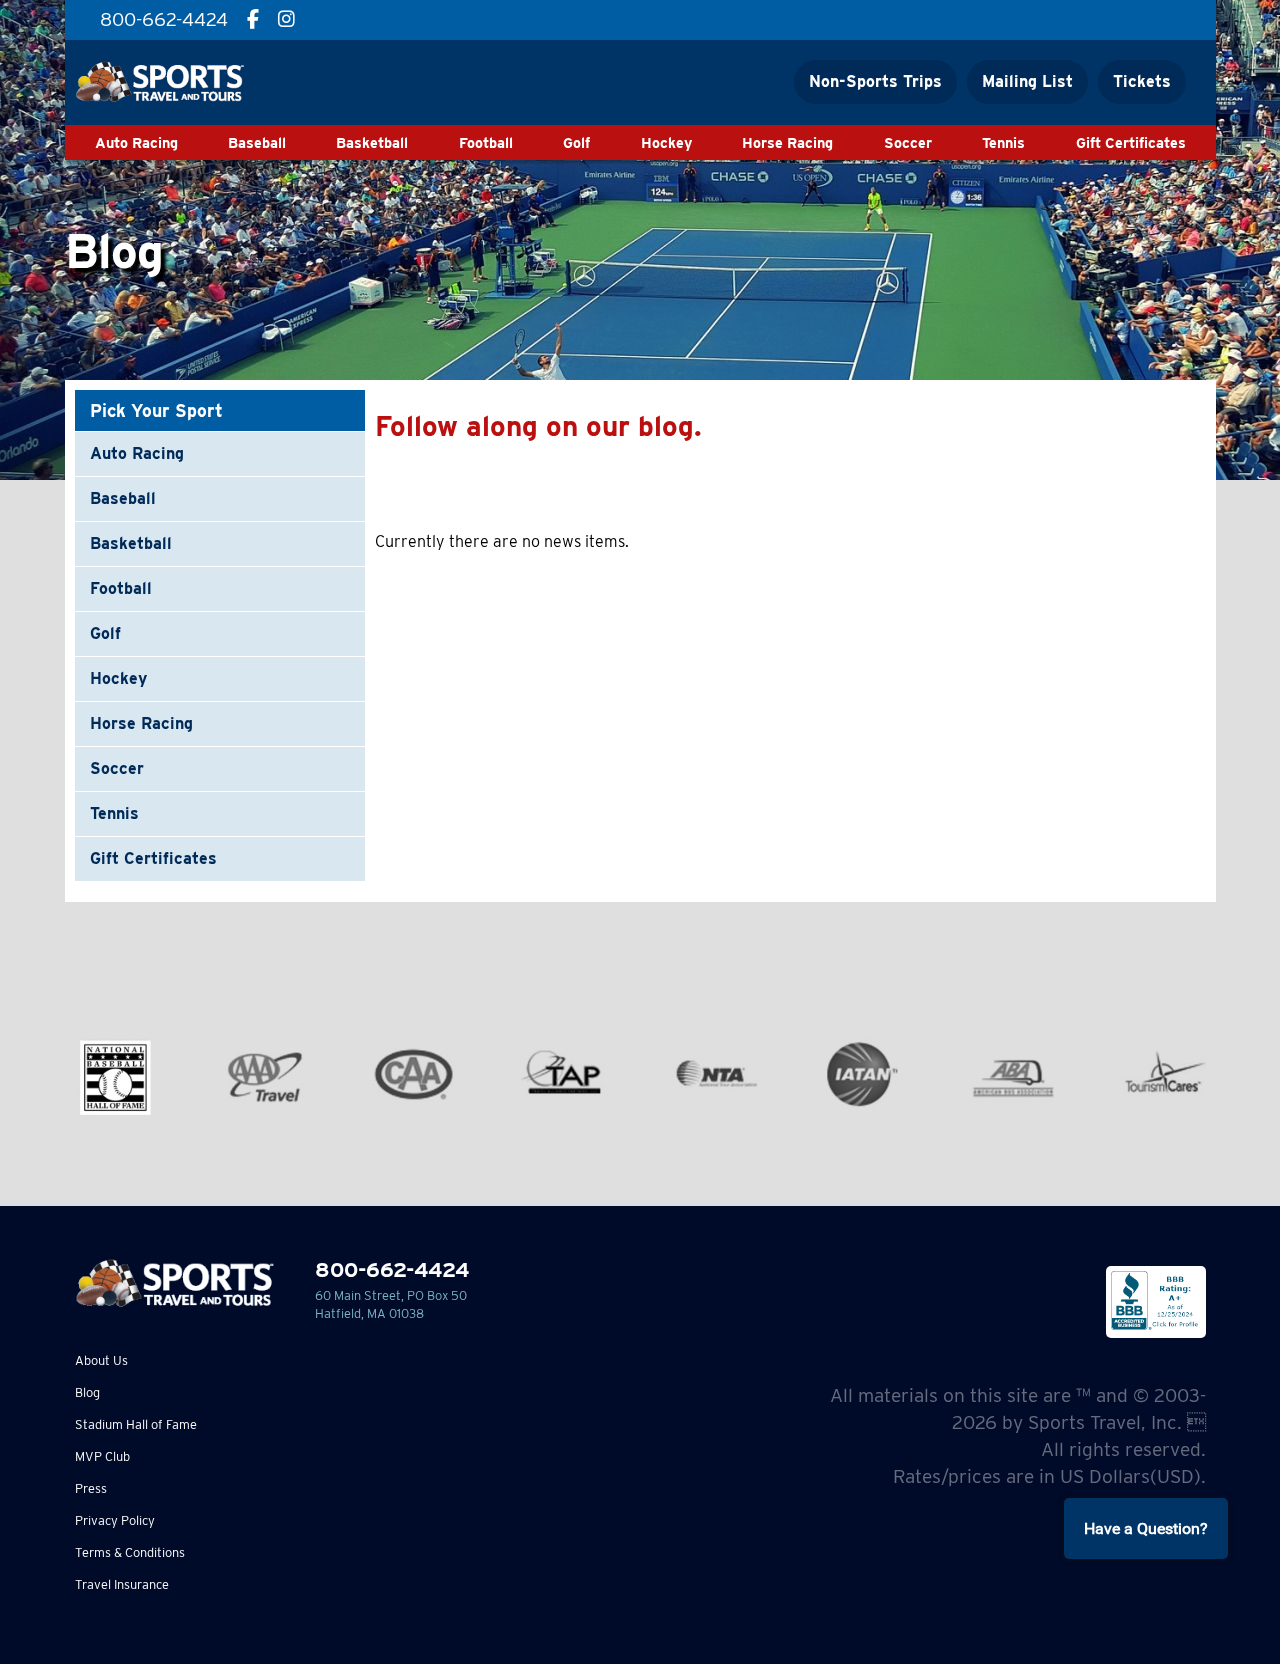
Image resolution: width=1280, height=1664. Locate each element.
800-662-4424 (392, 1269)
